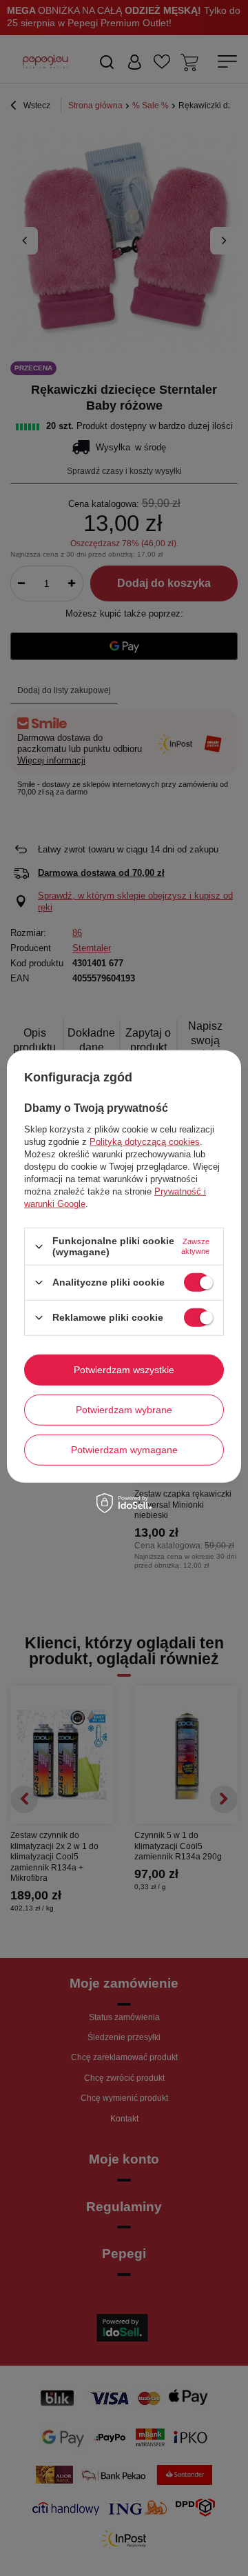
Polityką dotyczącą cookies (145, 1142)
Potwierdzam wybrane (124, 1410)
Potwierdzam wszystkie (124, 1370)
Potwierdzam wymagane (124, 1450)
